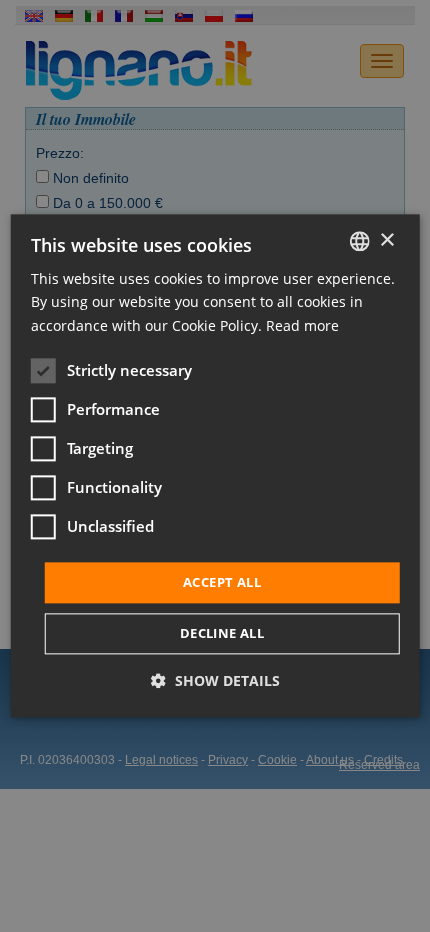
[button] (215, 681)
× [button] (386, 240)
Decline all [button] (222, 634)
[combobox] (359, 241)
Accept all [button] (222, 582)
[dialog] (215, 465)
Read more (302, 325)
